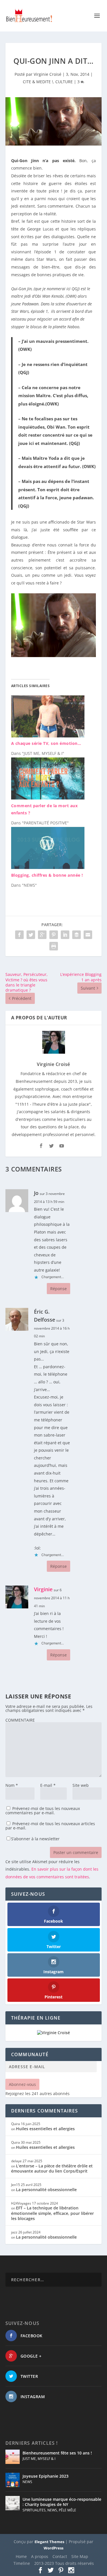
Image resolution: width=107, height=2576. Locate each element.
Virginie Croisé (48, 74)
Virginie (43, 1589)
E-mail (48, 1785)
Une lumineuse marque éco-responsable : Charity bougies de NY (62, 2502)
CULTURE (64, 82)
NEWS (27, 2482)
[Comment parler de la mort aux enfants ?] (48, 798)
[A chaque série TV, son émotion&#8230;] (48, 736)
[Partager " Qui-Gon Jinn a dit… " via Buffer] (76, 935)
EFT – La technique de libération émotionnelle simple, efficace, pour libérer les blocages (53, 2213)
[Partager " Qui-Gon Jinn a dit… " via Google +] (42, 935)
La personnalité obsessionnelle (46, 2190)
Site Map (80, 2556)
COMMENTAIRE (20, 1720)
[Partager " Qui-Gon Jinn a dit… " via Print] (54, 946)
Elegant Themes (49, 2542)
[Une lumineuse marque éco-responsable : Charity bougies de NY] (13, 2503)
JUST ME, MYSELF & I (39, 2459)
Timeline (22, 2563)
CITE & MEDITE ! (38, 82)
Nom (12, 1785)
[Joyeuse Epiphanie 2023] (13, 2480)
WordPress (53, 2548)
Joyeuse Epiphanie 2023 (46, 2476)
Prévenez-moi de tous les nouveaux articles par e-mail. (50, 1826)
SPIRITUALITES (34, 2510)
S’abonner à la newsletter (35, 1839)
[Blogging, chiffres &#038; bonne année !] (48, 867)
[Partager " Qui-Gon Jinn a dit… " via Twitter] (31, 935)
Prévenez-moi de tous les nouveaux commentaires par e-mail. (43, 1811)
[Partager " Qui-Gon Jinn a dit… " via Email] (88, 935)
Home (21, 2556)
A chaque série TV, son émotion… (46, 743)
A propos (40, 2556)
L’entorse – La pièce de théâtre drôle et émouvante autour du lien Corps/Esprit (52, 2168)
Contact (60, 2556)
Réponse (58, 1289)
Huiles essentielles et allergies (45, 2129)
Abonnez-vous (22, 2084)
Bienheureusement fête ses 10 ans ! (57, 2453)
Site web (81, 1785)
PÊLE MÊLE (67, 2510)
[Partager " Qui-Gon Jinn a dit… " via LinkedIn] (65, 935)
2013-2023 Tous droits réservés (64, 2563)
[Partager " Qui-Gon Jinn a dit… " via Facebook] (19, 935)
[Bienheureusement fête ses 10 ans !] (13, 2457)
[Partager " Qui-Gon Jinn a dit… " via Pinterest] (54, 935)
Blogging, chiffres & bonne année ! (47, 875)
